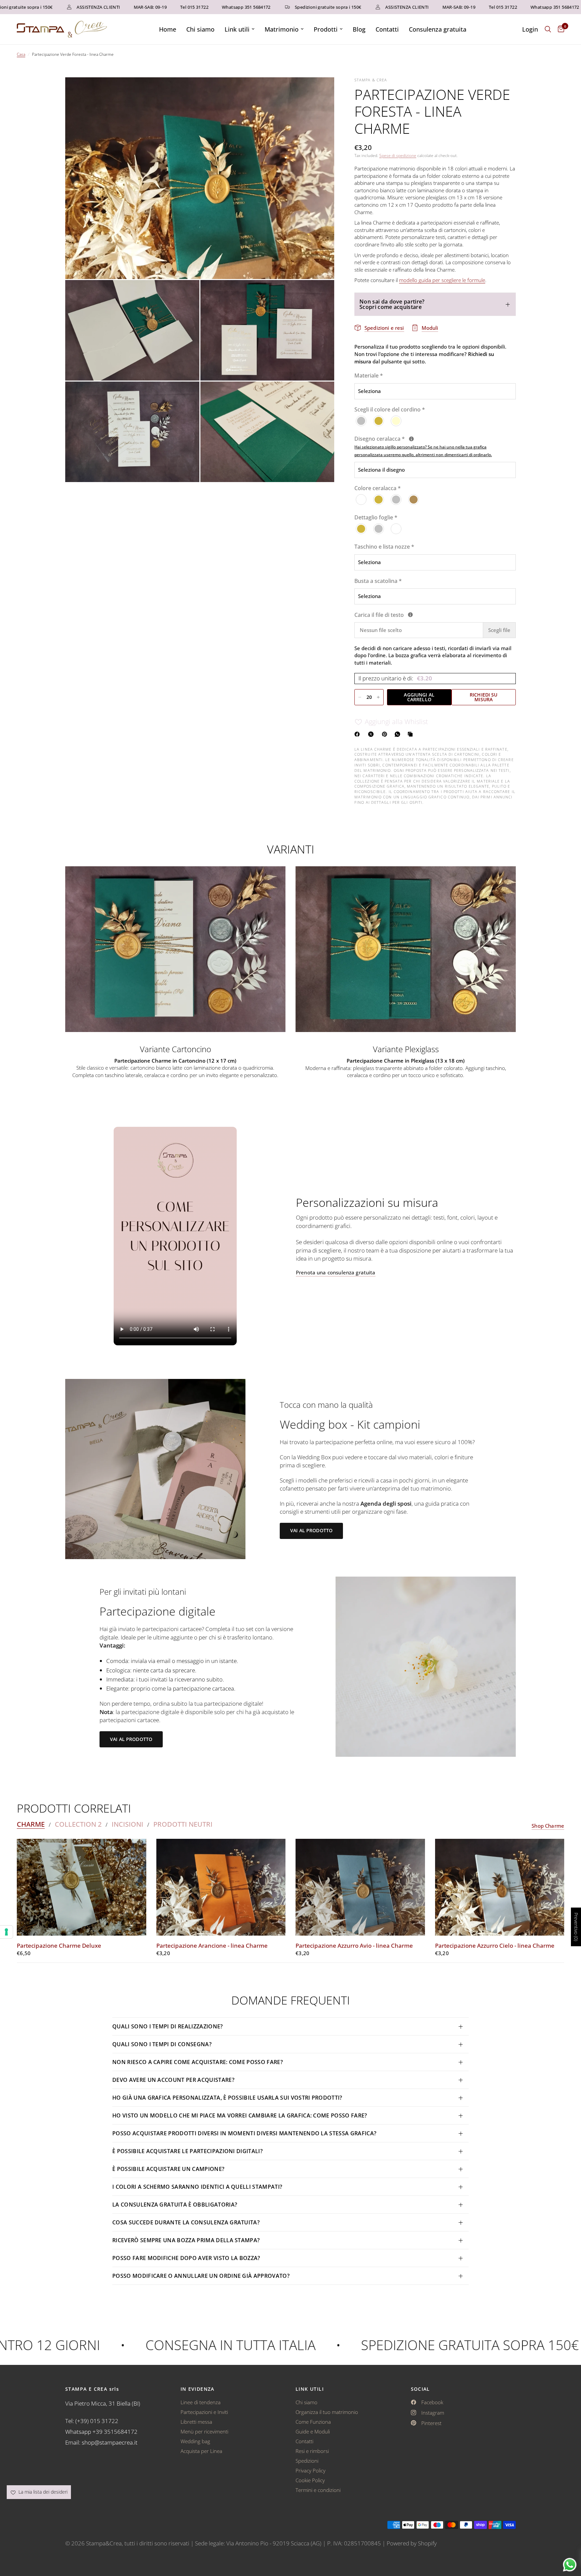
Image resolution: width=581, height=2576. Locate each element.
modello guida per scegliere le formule (442, 280)
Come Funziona (313, 2422)
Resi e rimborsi (312, 2451)
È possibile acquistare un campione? (169, 2169)
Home (168, 29)
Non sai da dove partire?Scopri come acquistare (392, 304)
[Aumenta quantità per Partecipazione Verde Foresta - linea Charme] (378, 697)
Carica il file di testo (418, 615)
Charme (31, 1824)
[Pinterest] (386, 734)
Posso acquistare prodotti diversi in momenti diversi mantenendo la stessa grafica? (244, 2133)
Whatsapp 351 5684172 (192, 7)
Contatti (387, 29)
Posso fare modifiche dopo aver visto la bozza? (186, 2258)
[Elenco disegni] (411, 439)
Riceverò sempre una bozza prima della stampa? (186, 2240)
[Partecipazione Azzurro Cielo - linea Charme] (500, 1887)
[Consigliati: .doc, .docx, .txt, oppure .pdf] (410, 615)
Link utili (237, 29)
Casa (21, 54)
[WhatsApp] (399, 734)
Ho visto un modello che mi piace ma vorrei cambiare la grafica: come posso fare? (240, 2115)
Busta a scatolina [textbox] (378, 581)
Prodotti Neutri (183, 1824)
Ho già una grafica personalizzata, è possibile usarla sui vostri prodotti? (227, 2098)
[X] (372, 734)
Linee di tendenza (201, 2402)
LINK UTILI (310, 2389)
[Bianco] (361, 500)
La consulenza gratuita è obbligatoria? (175, 2205)
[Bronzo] (414, 500)
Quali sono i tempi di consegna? (162, 2044)
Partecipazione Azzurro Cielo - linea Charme (495, 1946)
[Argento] (361, 421)
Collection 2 (78, 1824)
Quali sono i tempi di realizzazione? (168, 2026)
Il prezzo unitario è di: (395, 679)
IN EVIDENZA (198, 2389)
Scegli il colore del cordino (390, 410)
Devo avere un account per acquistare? (173, 2080)
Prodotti (326, 29)
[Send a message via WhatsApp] (570, 2565)
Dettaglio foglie (376, 518)
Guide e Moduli (313, 2431)
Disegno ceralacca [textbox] (423, 447)
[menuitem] (168, 29)
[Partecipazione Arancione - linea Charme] (221, 1887)
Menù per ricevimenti (204, 2431)
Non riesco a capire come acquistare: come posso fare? (198, 2062)
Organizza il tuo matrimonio (327, 2412)
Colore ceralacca (378, 488)
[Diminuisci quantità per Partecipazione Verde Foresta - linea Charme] (360, 697)
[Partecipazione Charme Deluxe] (82, 1887)
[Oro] (379, 421)
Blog (359, 29)
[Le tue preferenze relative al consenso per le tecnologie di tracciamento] (6, 1932)
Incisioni (127, 1824)
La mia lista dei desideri (42, 2492)
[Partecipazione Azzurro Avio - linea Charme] (360, 1887)
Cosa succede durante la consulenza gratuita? (186, 2222)
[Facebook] (358, 734)
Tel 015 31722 (141, 7)
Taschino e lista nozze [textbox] (384, 547)
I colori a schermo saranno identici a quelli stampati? (197, 2187)
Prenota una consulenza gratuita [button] (336, 1273)
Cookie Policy (310, 2480)
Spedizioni (307, 2461)
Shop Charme (548, 1826)
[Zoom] (320, 91)
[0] (559, 29)
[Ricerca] (548, 29)
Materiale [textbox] (369, 376)
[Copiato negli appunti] (412, 734)
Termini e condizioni (318, 2490)
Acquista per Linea (201, 2451)
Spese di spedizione (398, 155)
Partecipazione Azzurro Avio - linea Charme (354, 1946)
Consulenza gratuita (438, 29)
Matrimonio (282, 29)
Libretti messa (196, 2422)
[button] (311, 1531)
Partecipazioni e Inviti (204, 2412)
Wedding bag (195, 2441)
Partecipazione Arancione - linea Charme (212, 1946)
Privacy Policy (311, 2470)
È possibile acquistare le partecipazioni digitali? (187, 2151)
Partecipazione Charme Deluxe (59, 1946)
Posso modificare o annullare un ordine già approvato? (201, 2276)
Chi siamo (200, 29)
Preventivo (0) (576, 1927)
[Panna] (396, 421)
